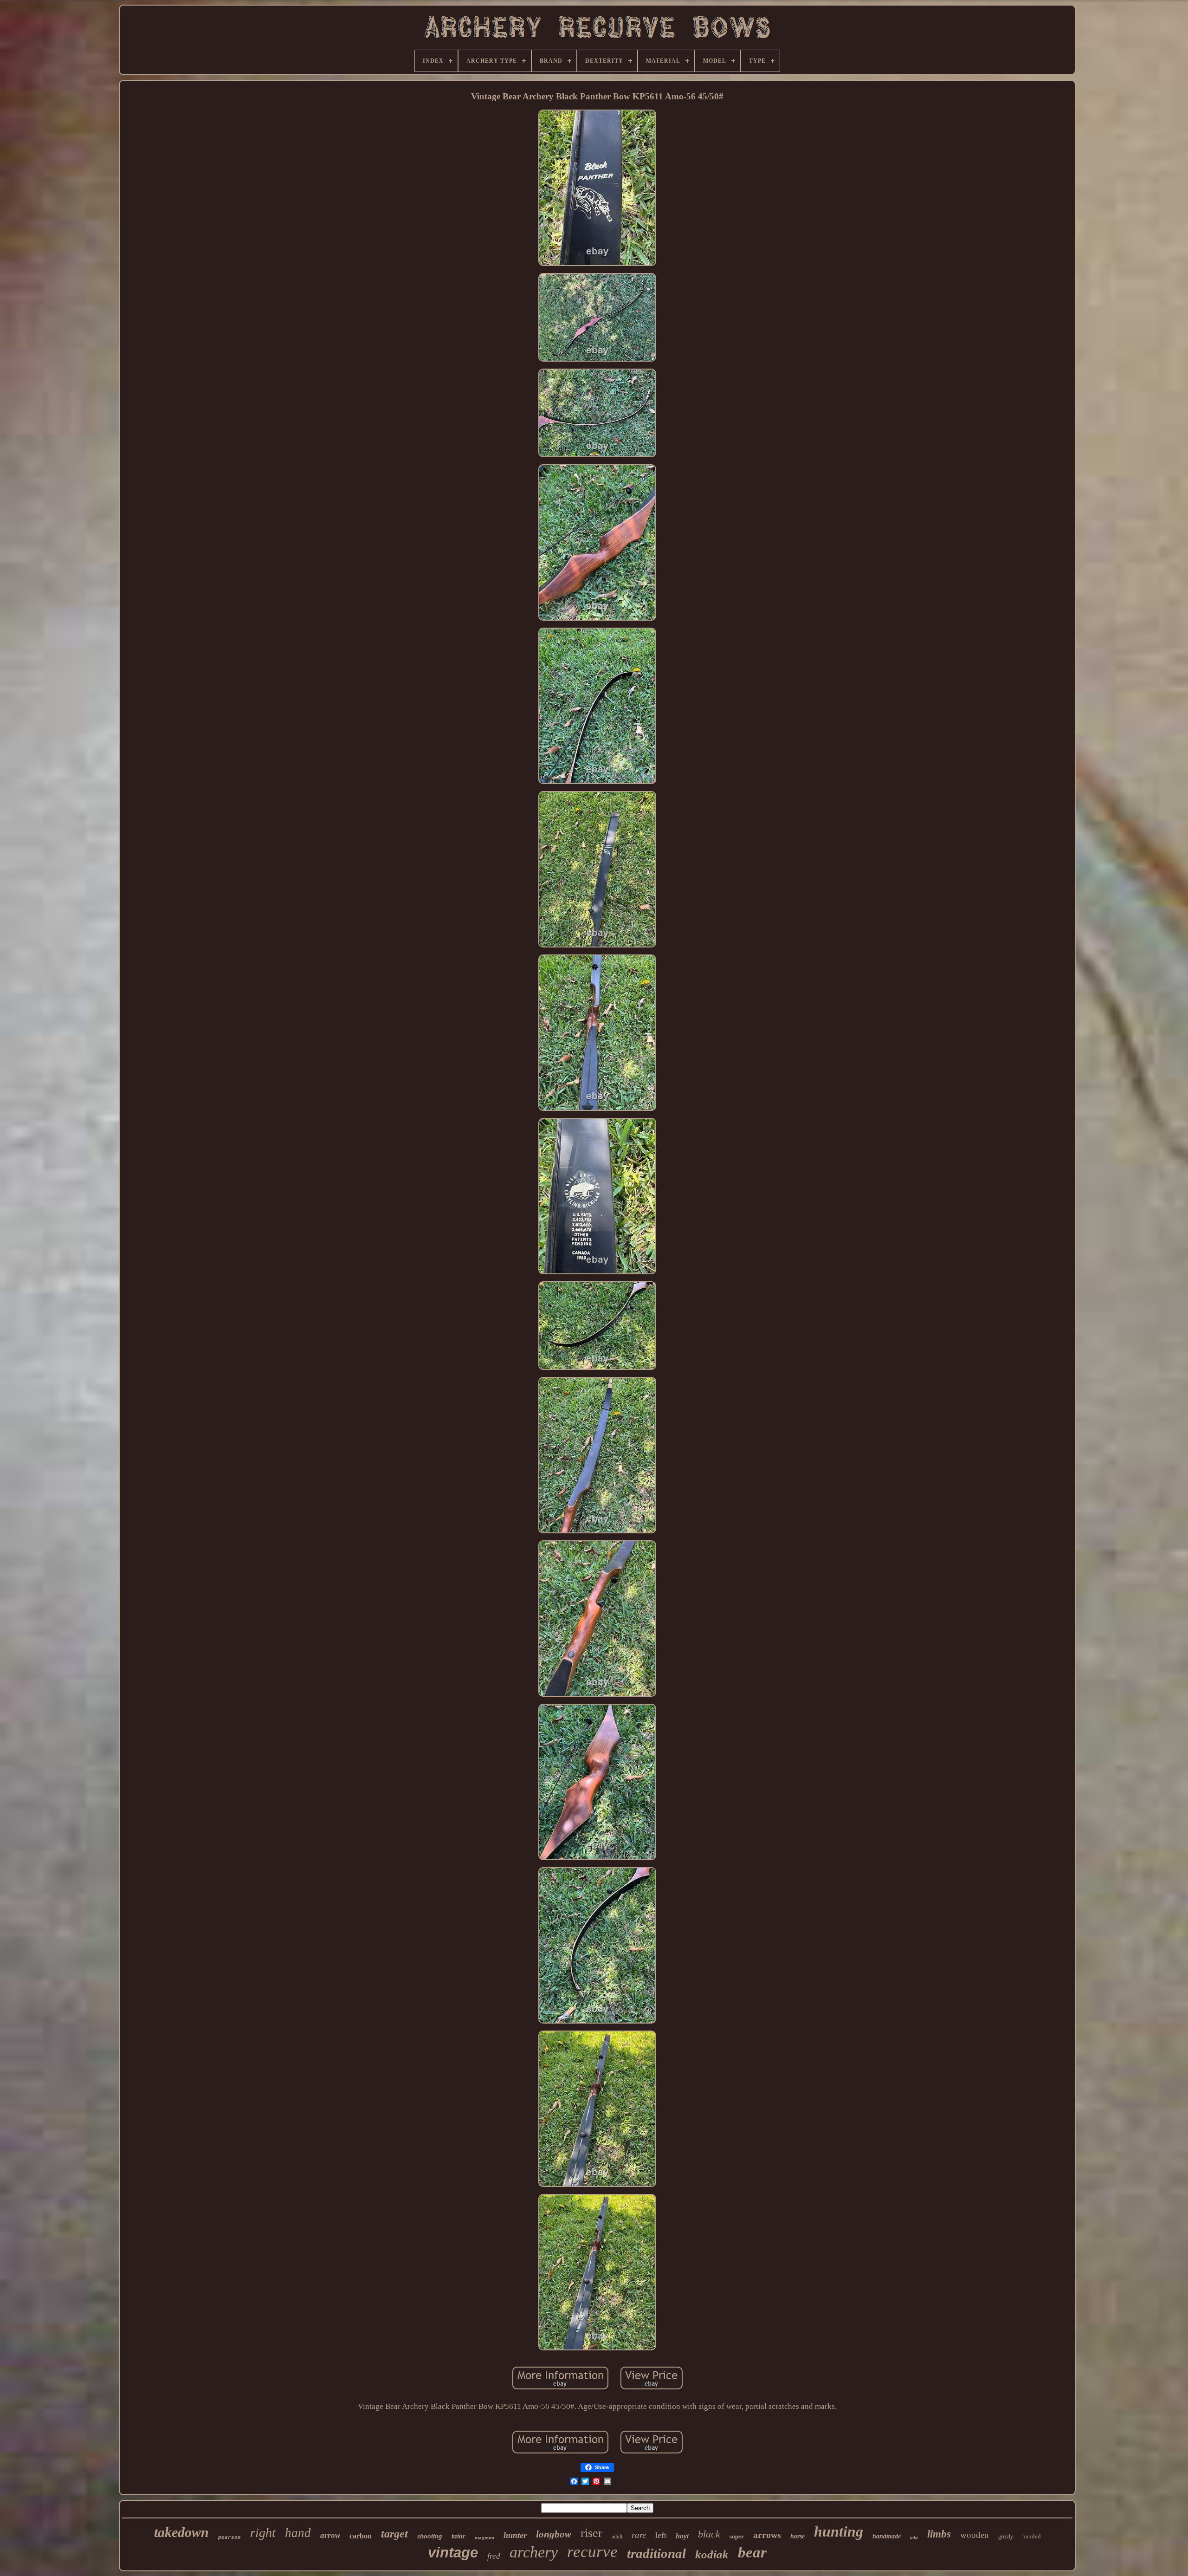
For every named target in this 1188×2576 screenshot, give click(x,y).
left (661, 2535)
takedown (181, 2532)
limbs (939, 2534)
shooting (430, 2536)
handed (1032, 2536)
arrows (767, 2535)
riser (591, 2533)
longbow (554, 2534)
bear (752, 2552)
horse (797, 2536)
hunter (515, 2535)
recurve (592, 2552)
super (737, 2536)
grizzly (1006, 2537)
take (914, 2538)
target (394, 2534)
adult (617, 2537)
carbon (361, 2536)
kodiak (712, 2554)
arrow (330, 2535)
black (709, 2534)
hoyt (682, 2536)
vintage (453, 2553)
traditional (656, 2553)
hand (298, 2533)
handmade (887, 2536)
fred (494, 2556)
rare (639, 2535)
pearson (229, 2537)
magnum (484, 2537)
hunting (839, 2531)
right (263, 2533)
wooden (975, 2535)
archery (534, 2552)
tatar (458, 2536)
